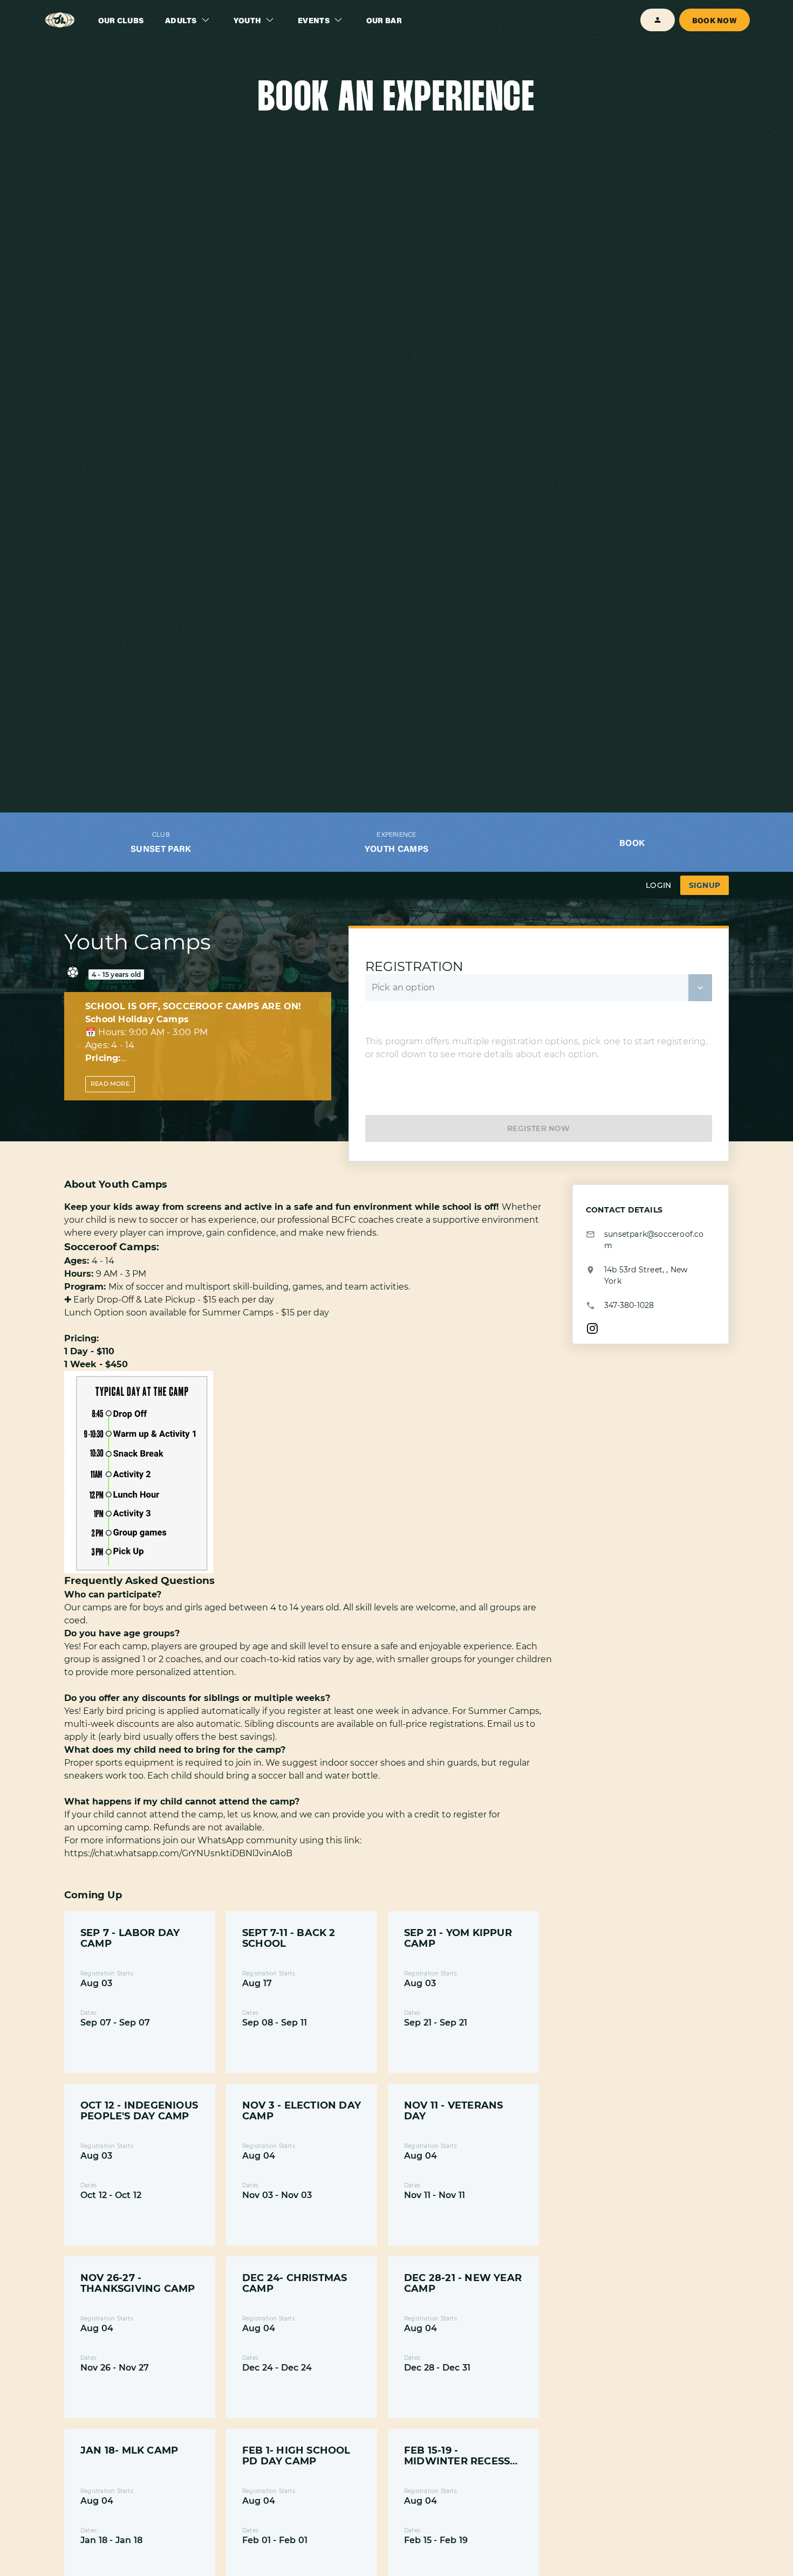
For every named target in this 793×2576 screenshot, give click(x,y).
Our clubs (121, 20)
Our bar (384, 20)
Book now (715, 20)
